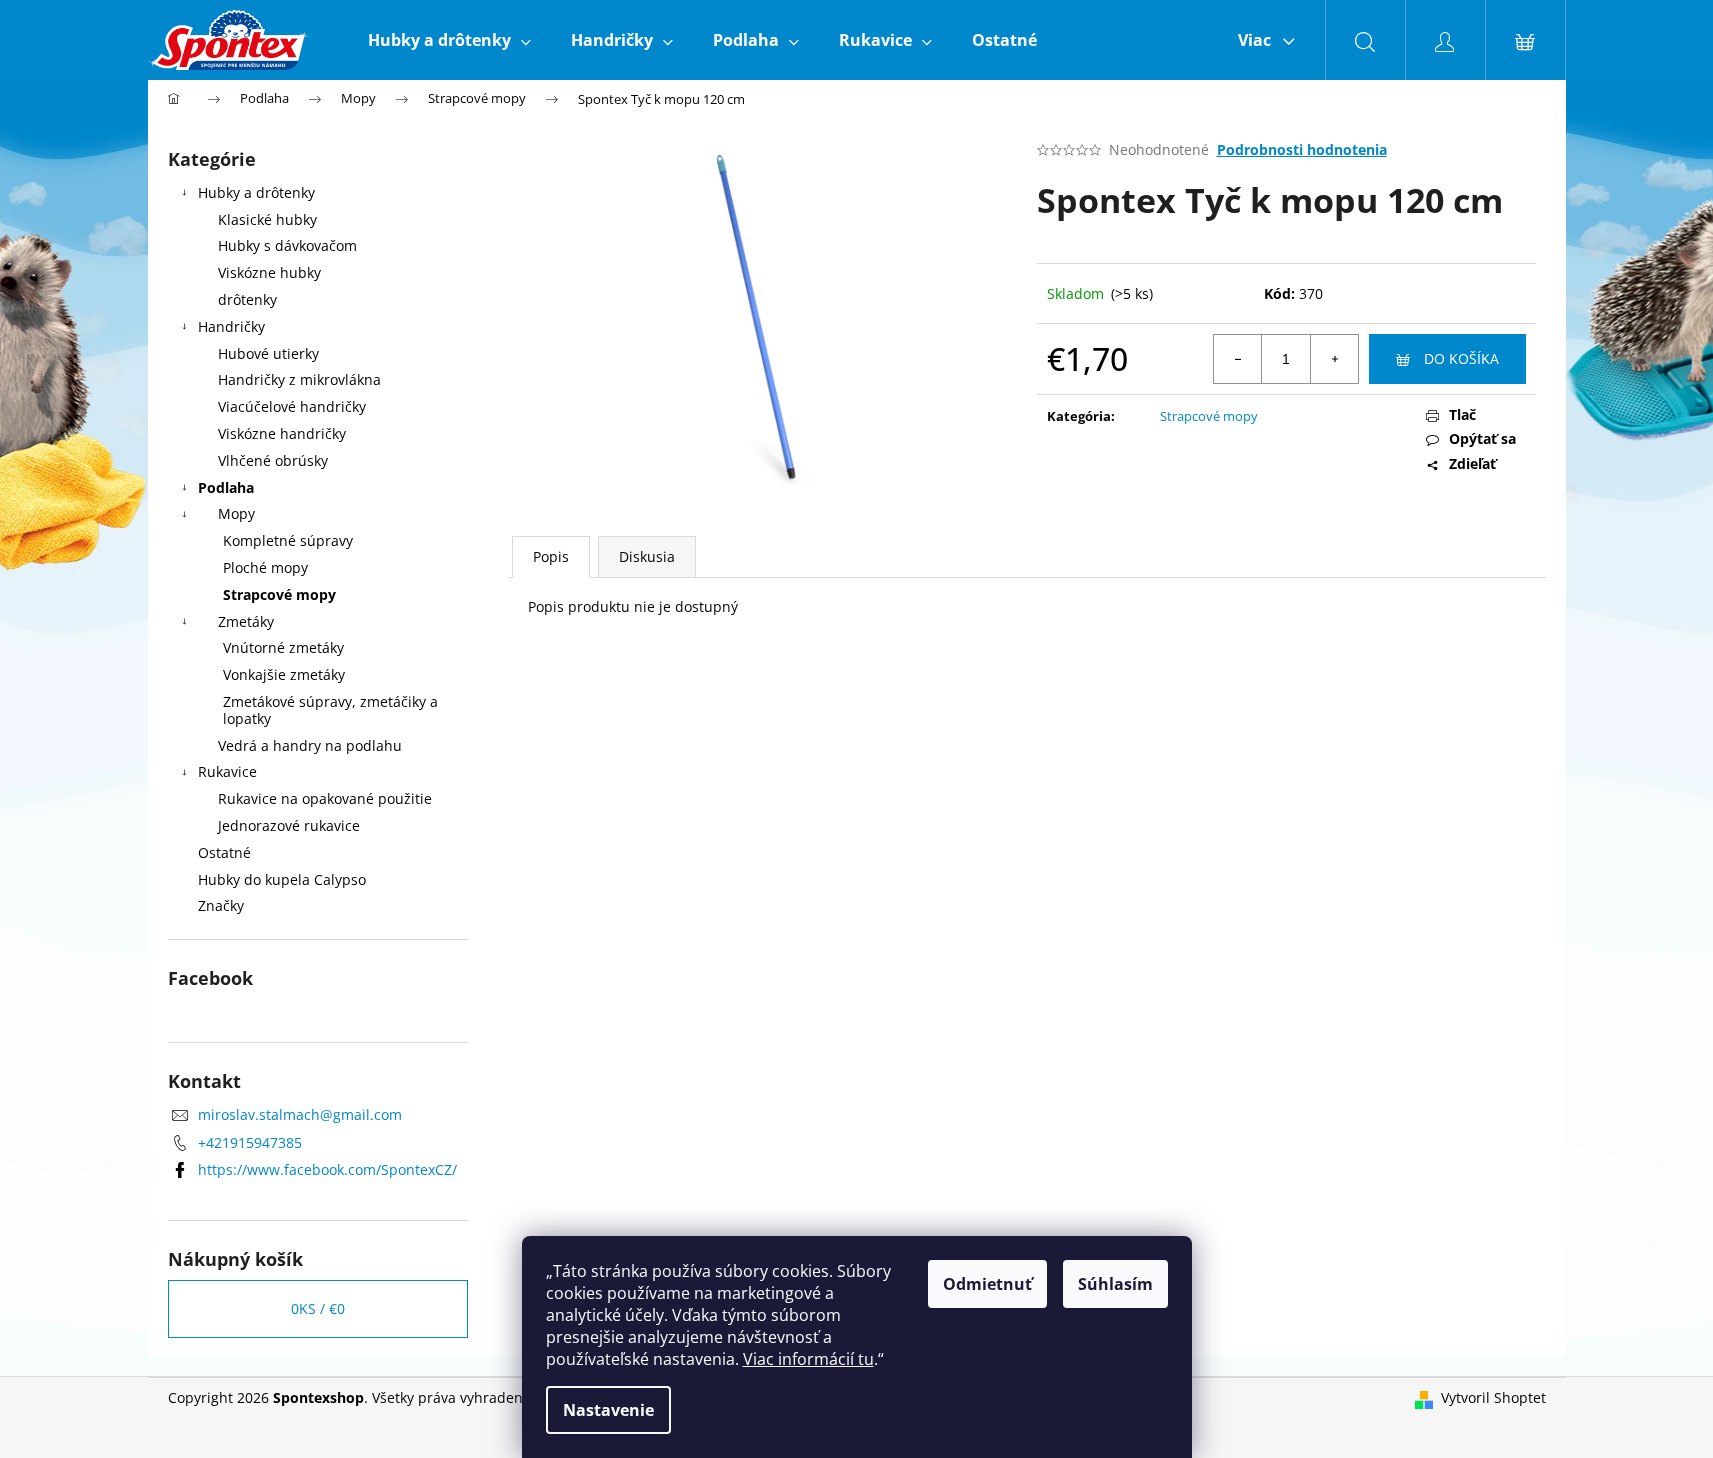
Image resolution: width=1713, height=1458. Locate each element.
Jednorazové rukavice (289, 825)
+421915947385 (250, 1142)
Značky (221, 905)
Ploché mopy (265, 567)
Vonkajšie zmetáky (284, 674)
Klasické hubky (267, 219)
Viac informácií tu (808, 1359)
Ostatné (224, 852)
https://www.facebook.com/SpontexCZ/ (327, 1169)
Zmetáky (246, 621)
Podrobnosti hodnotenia (1302, 149)
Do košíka (1461, 358)
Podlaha (226, 487)
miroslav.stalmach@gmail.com (300, 1114)
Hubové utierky (268, 353)
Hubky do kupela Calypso (282, 879)
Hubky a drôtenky (256, 192)
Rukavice (227, 771)
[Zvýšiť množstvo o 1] (1334, 359)
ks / (318, 1308)
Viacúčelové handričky (292, 406)
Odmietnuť (987, 1284)
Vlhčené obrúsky (273, 460)
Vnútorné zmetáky (283, 647)
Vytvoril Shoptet (1493, 1397)
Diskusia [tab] (647, 556)
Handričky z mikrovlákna (299, 379)
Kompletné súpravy (288, 540)
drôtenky (247, 299)
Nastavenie (608, 1410)
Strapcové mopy (279, 594)
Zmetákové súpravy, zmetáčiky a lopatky (330, 710)
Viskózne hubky (269, 272)
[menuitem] (449, 40)
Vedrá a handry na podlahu (310, 745)
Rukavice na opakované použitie (325, 798)
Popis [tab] (551, 556)
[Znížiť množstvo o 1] (1238, 359)
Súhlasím (1115, 1284)
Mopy (236, 513)
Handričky (231, 326)
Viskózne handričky (282, 433)
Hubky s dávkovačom (287, 245)
